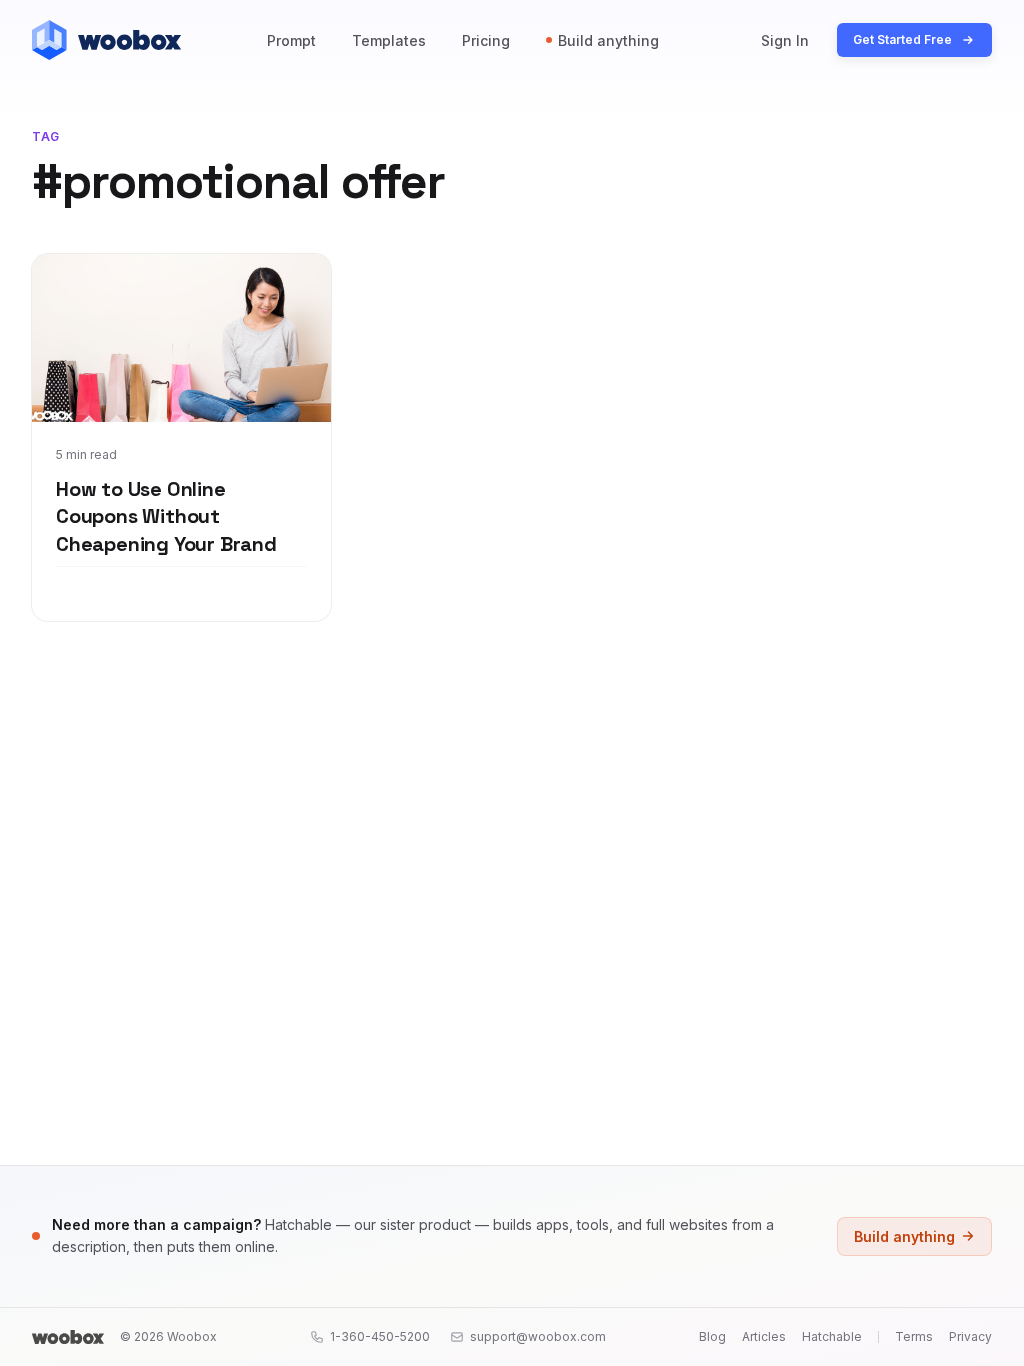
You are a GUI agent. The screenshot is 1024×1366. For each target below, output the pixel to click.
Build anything (608, 40)
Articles (764, 1336)
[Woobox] (68, 1337)
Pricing (486, 40)
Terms (914, 1336)
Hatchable (832, 1336)
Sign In (785, 40)
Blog (712, 1336)
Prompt (291, 40)
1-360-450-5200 (380, 1336)
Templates (389, 40)
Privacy (970, 1336)
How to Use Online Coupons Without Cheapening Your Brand (166, 516)
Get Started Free (902, 39)
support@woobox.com (538, 1336)
